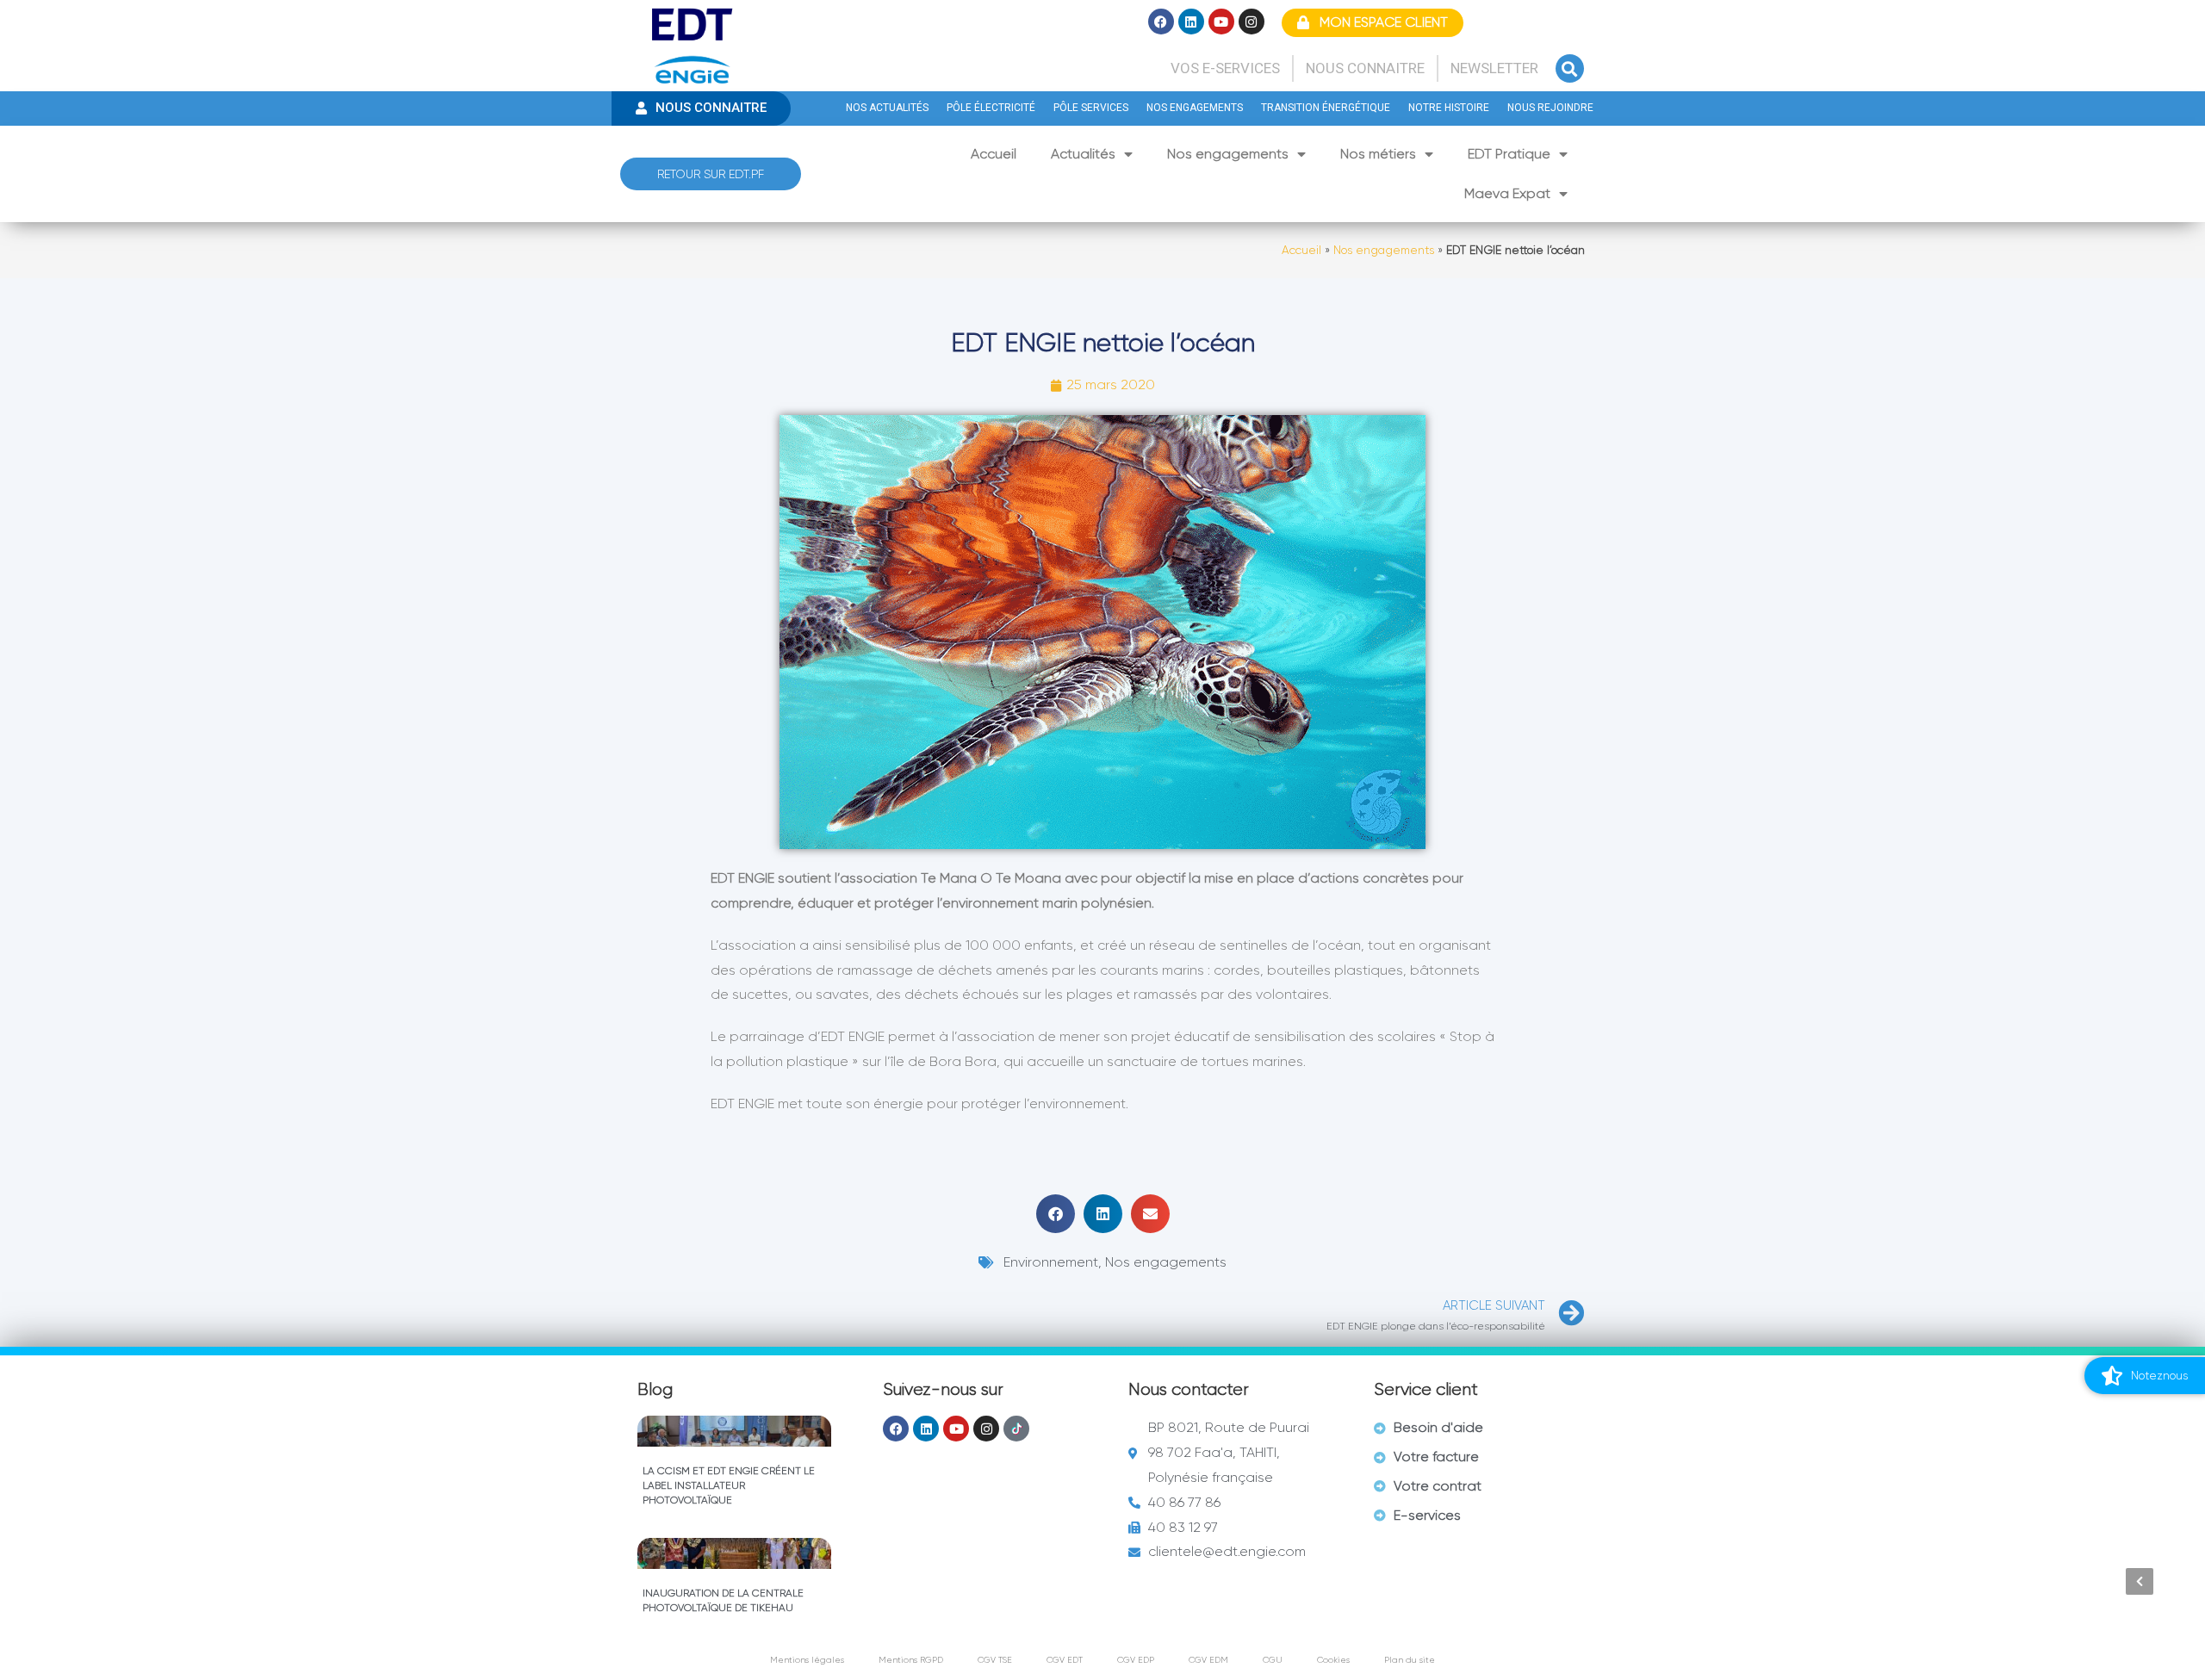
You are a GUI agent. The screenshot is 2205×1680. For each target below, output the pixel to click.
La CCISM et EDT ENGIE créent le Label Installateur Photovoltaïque (729, 1485)
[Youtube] (1221, 22)
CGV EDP (1136, 1660)
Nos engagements (1228, 154)
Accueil (994, 154)
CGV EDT (1065, 1660)
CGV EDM (1208, 1660)
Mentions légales (807, 1660)
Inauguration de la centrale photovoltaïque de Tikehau (723, 1600)
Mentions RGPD (911, 1660)
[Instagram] (1252, 22)
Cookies (1333, 1660)
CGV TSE (995, 1660)
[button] (1570, 68)
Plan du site (1410, 1660)
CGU (1273, 1660)
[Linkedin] (1191, 22)
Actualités (1083, 154)
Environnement (1051, 1262)
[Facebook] (1161, 22)
